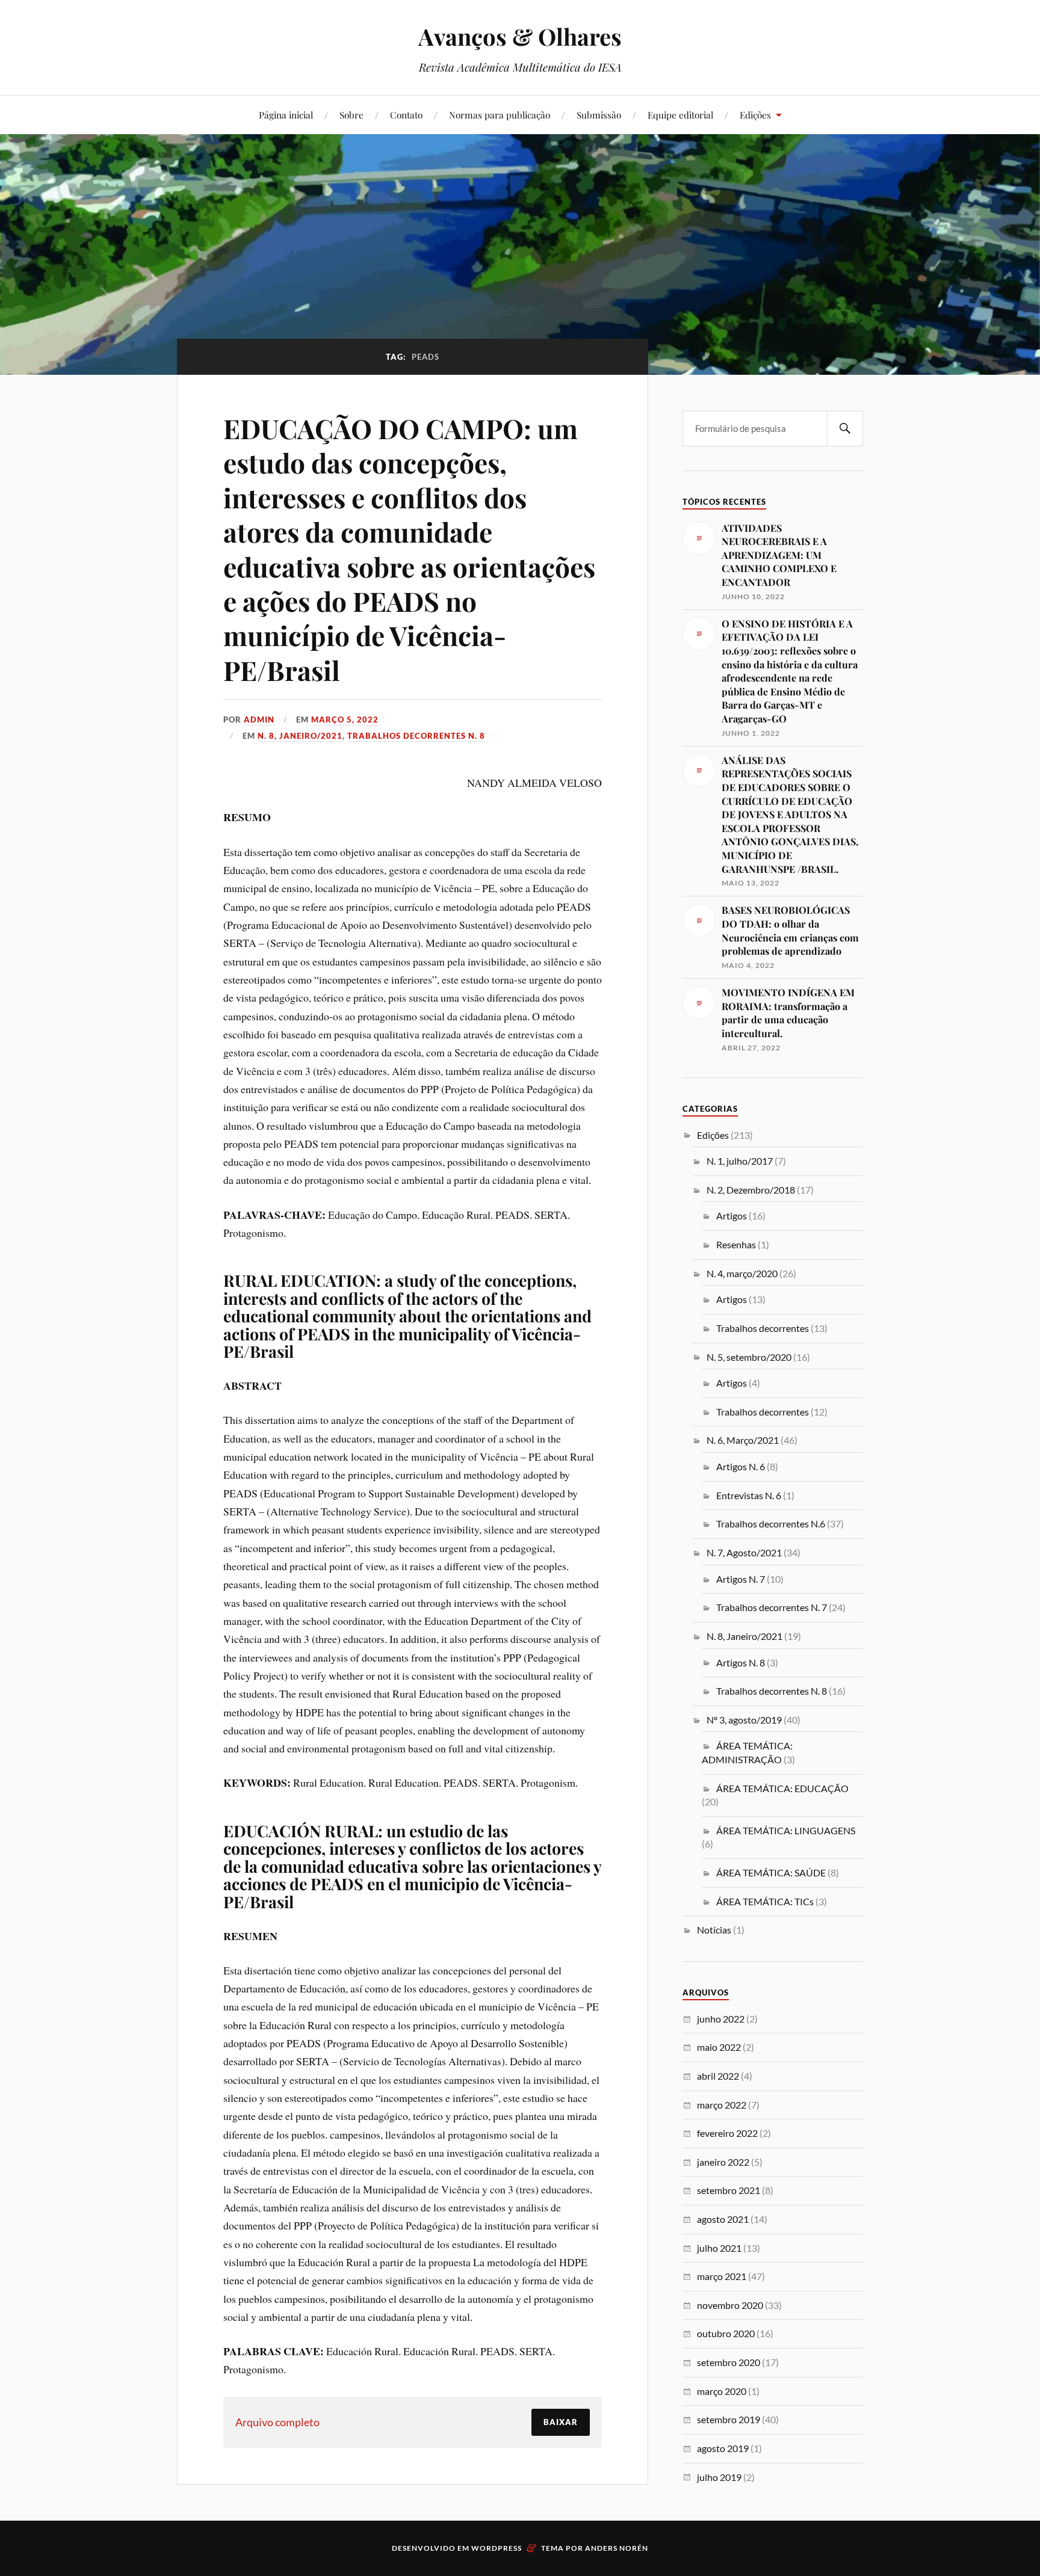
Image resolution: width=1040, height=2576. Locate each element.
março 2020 (722, 2391)
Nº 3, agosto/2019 (744, 1720)
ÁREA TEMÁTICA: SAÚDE (771, 1872)
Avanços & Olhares (520, 36)
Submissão (599, 115)
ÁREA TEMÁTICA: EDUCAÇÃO (782, 1788)
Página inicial (286, 115)
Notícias (714, 1930)
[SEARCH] (845, 429)
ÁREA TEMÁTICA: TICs (765, 1901)
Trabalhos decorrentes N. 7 (772, 1607)
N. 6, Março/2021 (743, 1440)
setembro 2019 (729, 2419)
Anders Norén (617, 2548)
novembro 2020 (730, 2305)
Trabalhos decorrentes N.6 (771, 1524)
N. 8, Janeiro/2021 (300, 736)
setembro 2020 (729, 2362)
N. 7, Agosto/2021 (744, 1552)
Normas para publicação (500, 115)
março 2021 (722, 2276)
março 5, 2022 (345, 719)
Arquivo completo (277, 2422)
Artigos (732, 1216)
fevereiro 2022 (727, 2133)
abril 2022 (718, 2076)
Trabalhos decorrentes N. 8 (416, 736)
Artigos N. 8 (741, 1662)
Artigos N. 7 (741, 1579)
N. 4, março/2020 (742, 1273)
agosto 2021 (723, 2219)
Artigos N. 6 (741, 1466)
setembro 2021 (729, 2190)
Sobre (351, 115)
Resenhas (736, 1244)
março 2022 (722, 2105)
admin (259, 719)
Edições (755, 115)
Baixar (561, 2422)
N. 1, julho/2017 (740, 1161)
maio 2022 (719, 2047)
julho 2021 (719, 2248)
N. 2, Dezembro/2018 (751, 1190)
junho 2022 (721, 2019)
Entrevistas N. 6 (749, 1495)
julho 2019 (719, 2477)
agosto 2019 (723, 2448)
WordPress (497, 2548)
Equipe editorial (680, 115)
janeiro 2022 (723, 2162)
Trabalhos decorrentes (763, 1328)
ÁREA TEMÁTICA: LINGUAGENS (786, 1830)
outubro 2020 (726, 2333)
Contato (406, 115)
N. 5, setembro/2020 (749, 1357)
